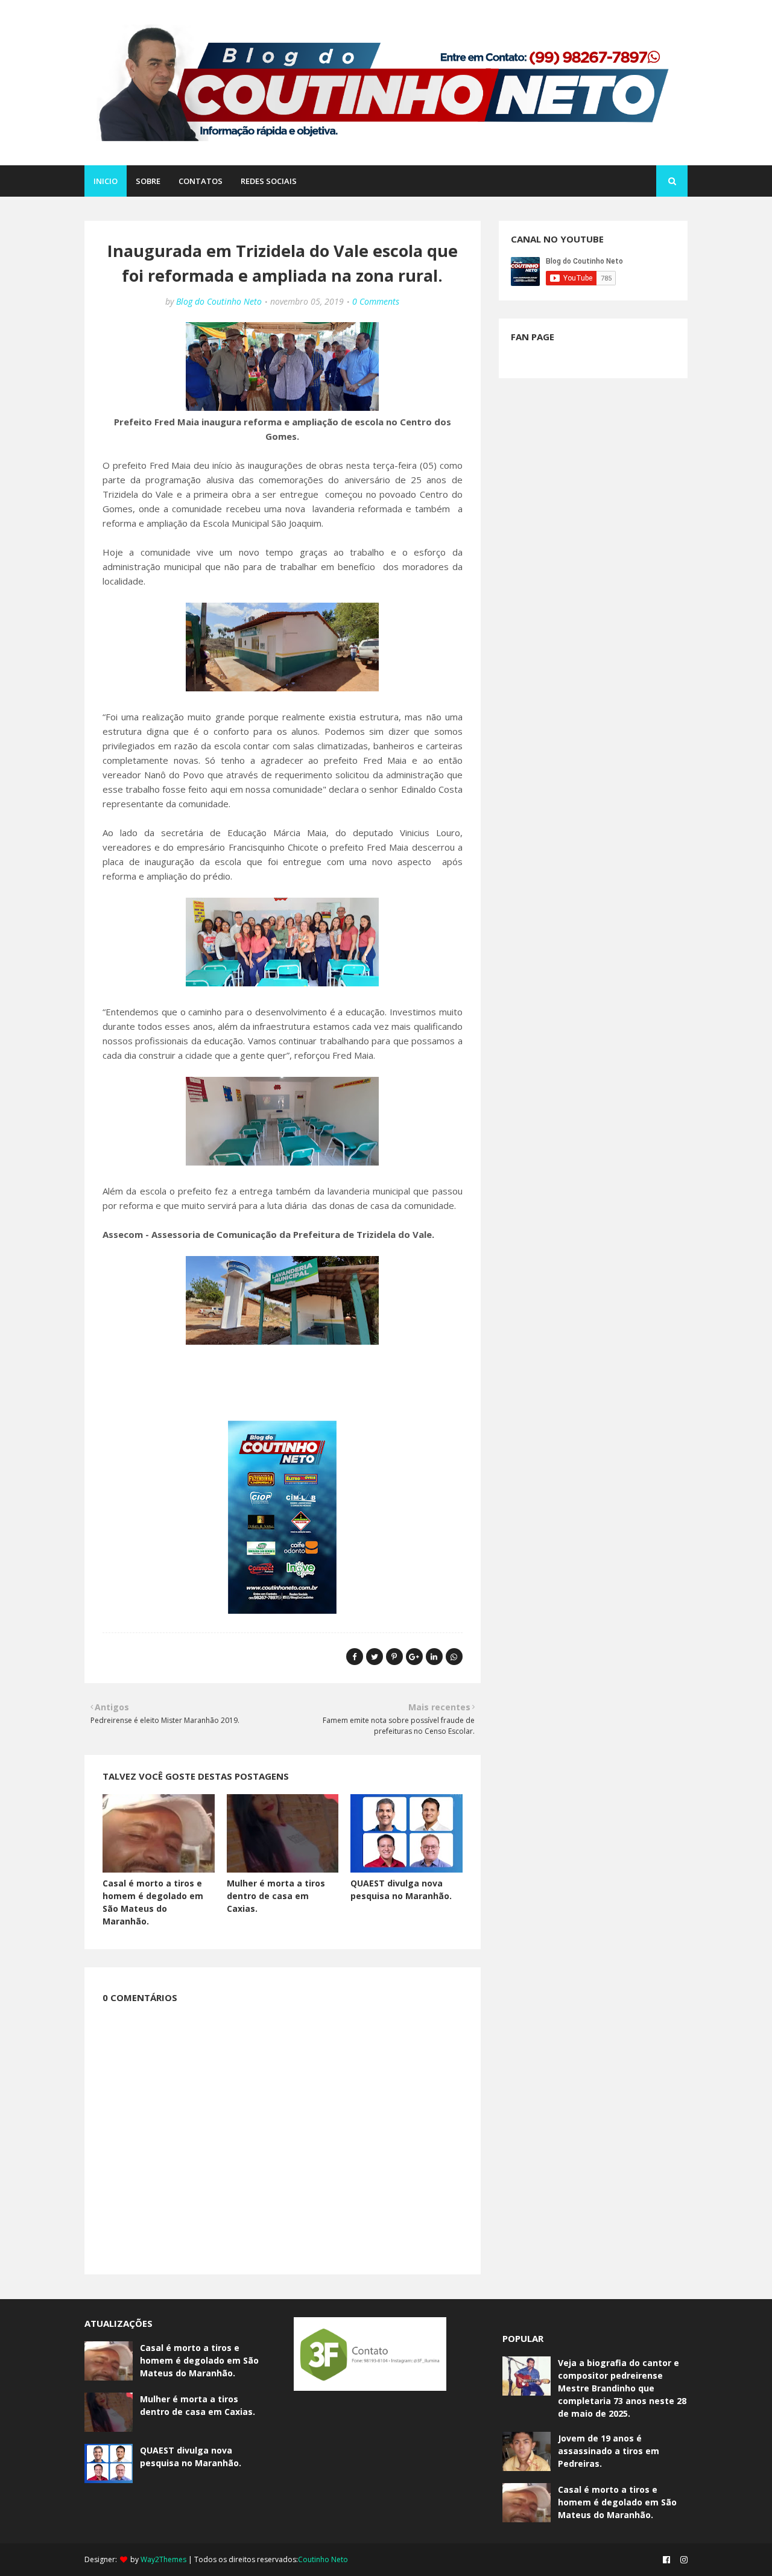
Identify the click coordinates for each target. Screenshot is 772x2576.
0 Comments (376, 301)
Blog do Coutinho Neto (219, 301)
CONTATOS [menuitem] (201, 181)
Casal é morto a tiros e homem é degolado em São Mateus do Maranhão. (199, 2360)
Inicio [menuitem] (106, 181)
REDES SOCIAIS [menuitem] (269, 181)
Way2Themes (163, 2559)
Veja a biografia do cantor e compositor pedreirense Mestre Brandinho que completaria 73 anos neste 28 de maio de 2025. (622, 2388)
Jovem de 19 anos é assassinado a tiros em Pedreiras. (609, 2451)
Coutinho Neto (323, 2559)
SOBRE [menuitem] (148, 181)
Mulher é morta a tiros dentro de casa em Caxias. (276, 1896)
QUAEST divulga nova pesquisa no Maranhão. (191, 2457)
